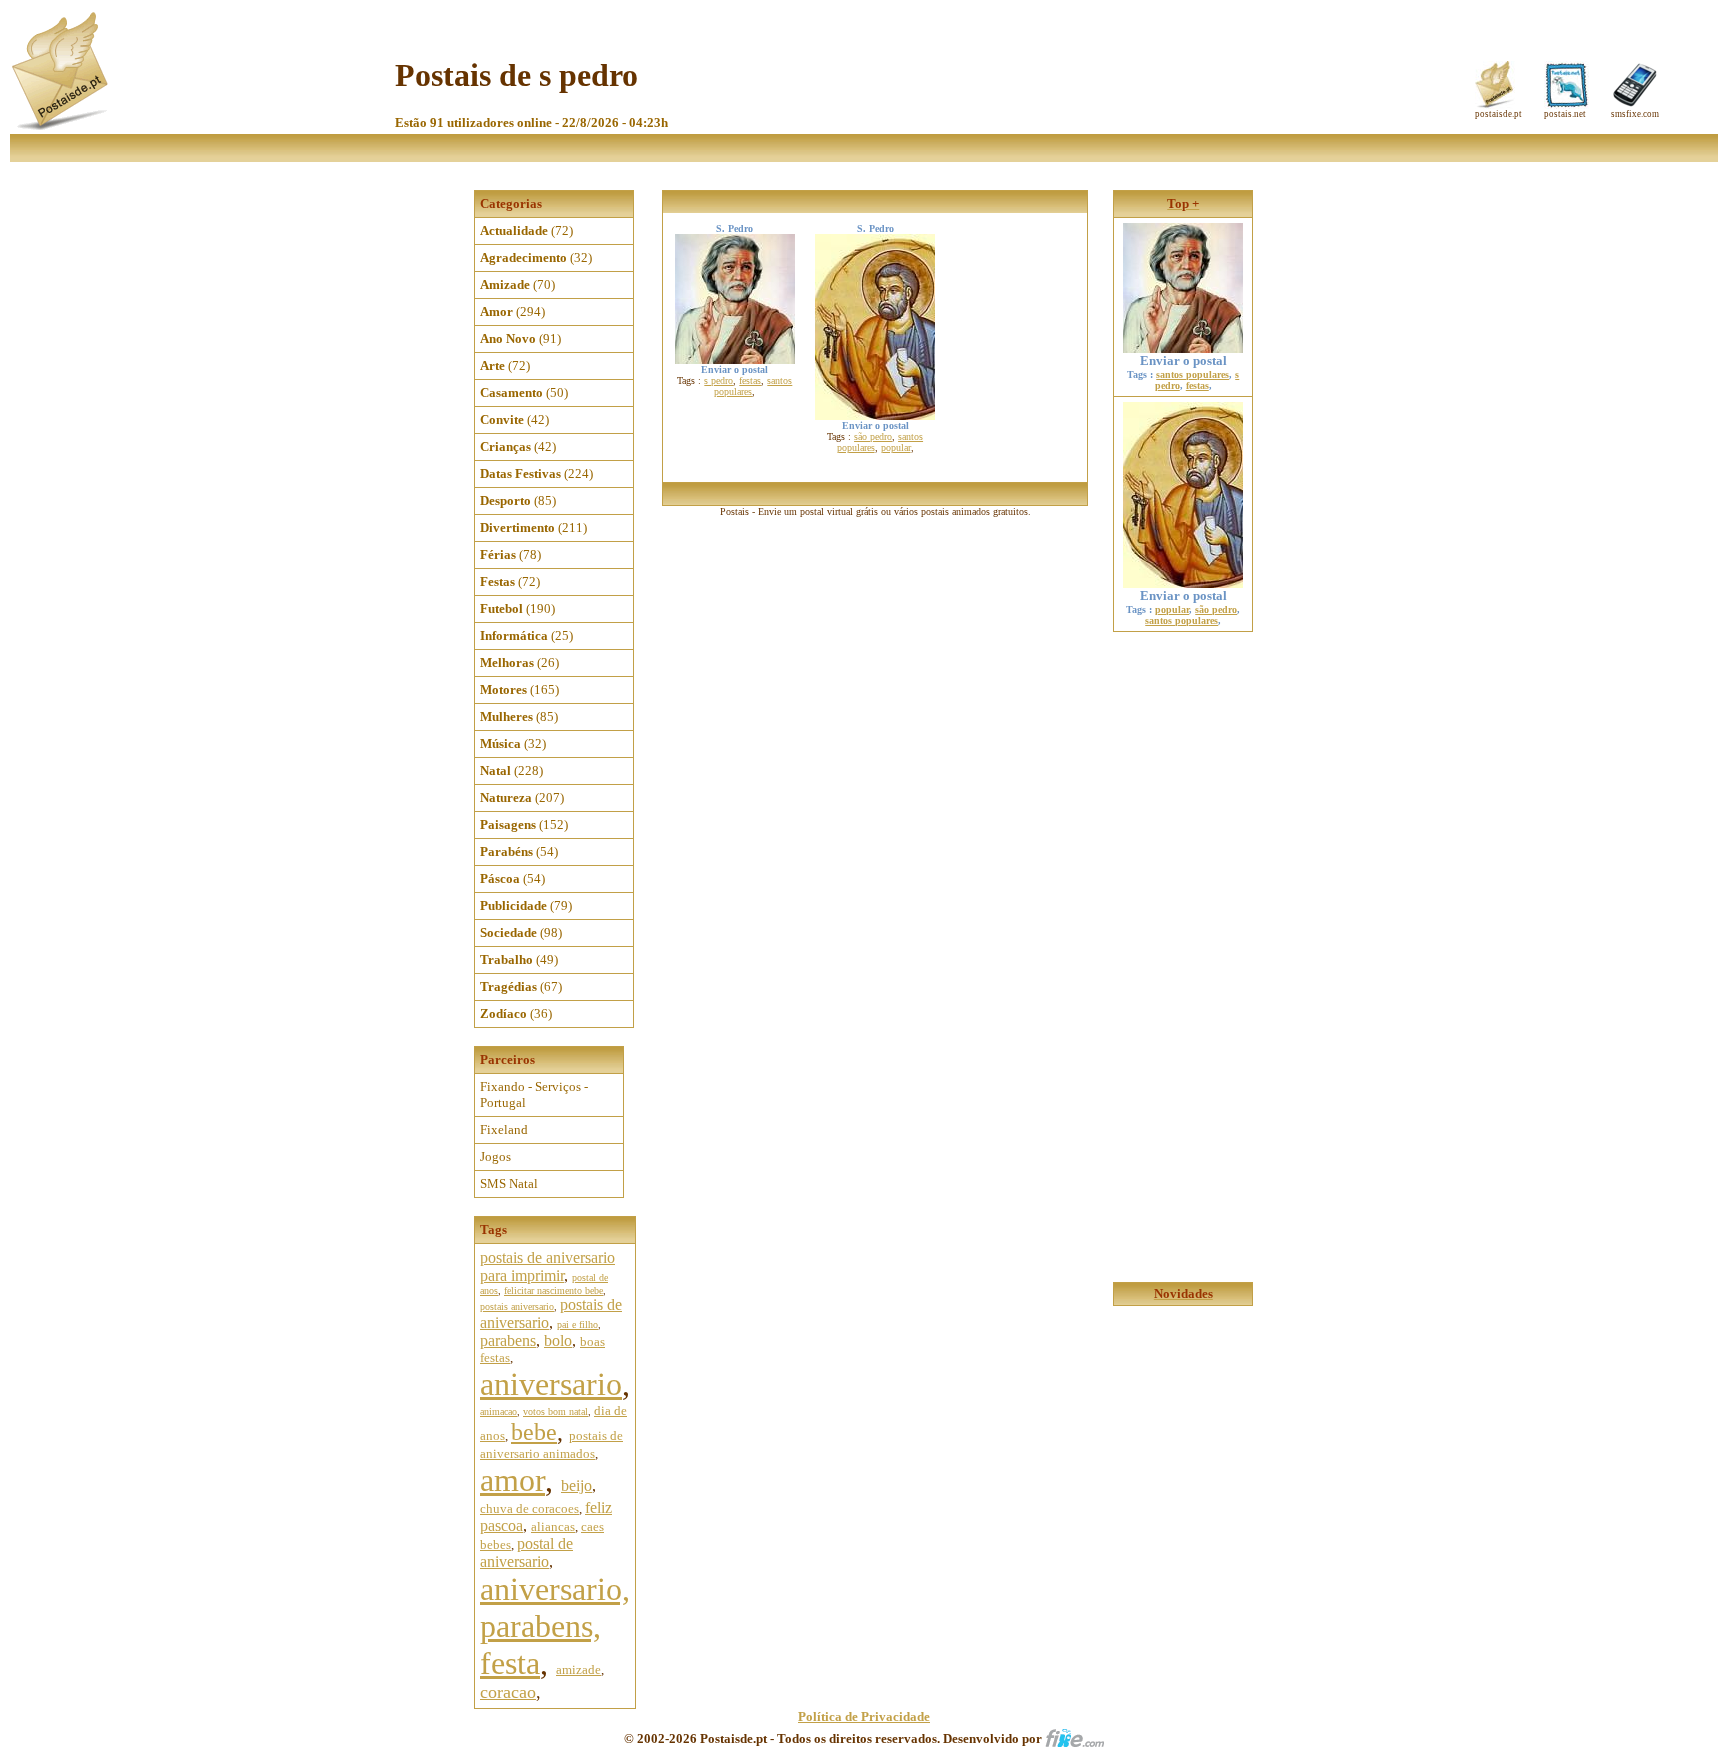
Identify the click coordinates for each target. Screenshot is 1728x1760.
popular (896, 447)
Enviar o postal (1183, 360)
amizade (578, 1669)
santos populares (1192, 374)
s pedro (718, 380)
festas (750, 380)
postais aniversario (517, 1306)
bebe (534, 1432)
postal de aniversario (526, 1552)
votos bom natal (555, 1411)
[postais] (61, 125)
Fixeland (504, 1129)
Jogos (495, 1156)
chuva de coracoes (529, 1508)
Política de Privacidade (864, 1716)
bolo (558, 1340)
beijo (576, 1485)
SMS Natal (509, 1183)
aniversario (551, 1384)
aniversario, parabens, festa (555, 1626)
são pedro (873, 436)
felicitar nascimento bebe (553, 1290)
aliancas (553, 1526)
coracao (508, 1692)
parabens (508, 1340)
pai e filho (577, 1324)
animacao (498, 1411)
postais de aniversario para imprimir (547, 1266)
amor (512, 1480)
